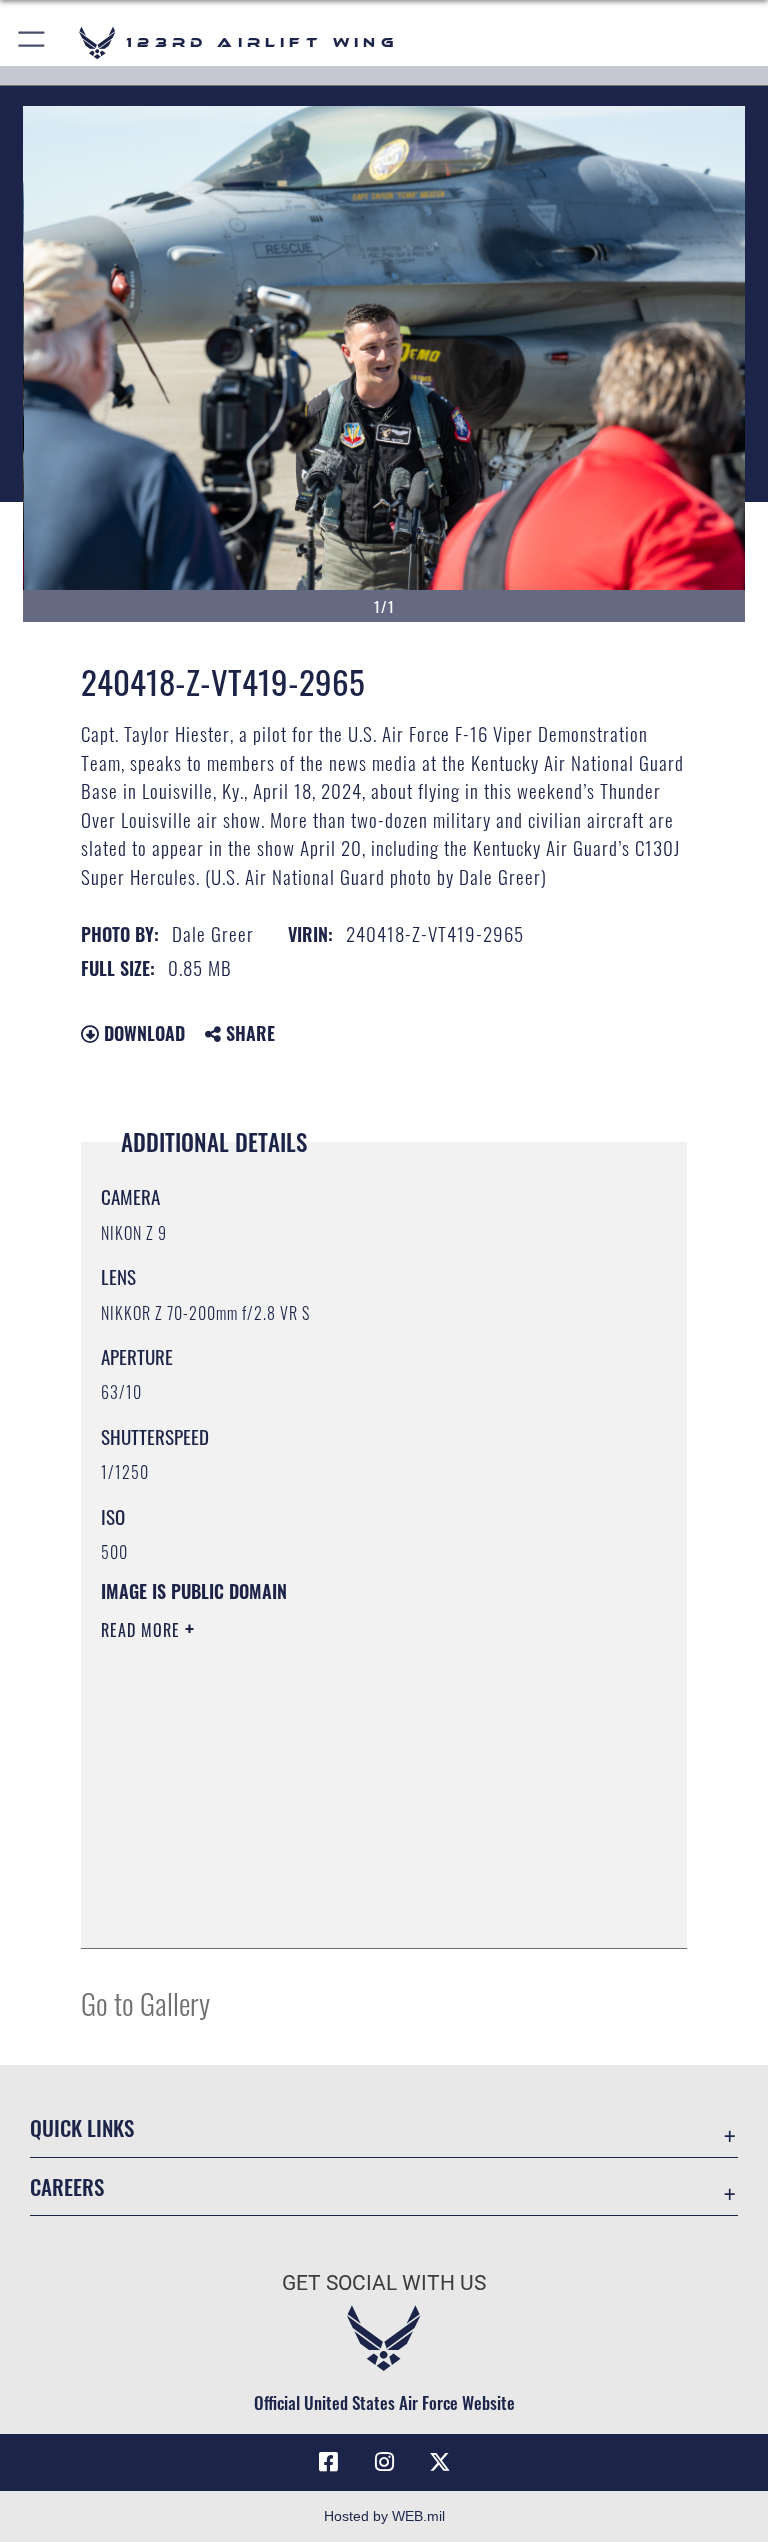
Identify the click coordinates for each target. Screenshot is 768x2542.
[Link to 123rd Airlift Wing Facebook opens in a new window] (328, 2462)
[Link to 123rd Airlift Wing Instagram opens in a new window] (384, 2462)
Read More (143, 1630)
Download (142, 1033)
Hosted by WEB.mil (384, 2516)
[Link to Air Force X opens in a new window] (440, 2462)
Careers (67, 2186)
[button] (32, 42)
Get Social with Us (384, 2283)
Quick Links (82, 2127)
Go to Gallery (145, 2002)
